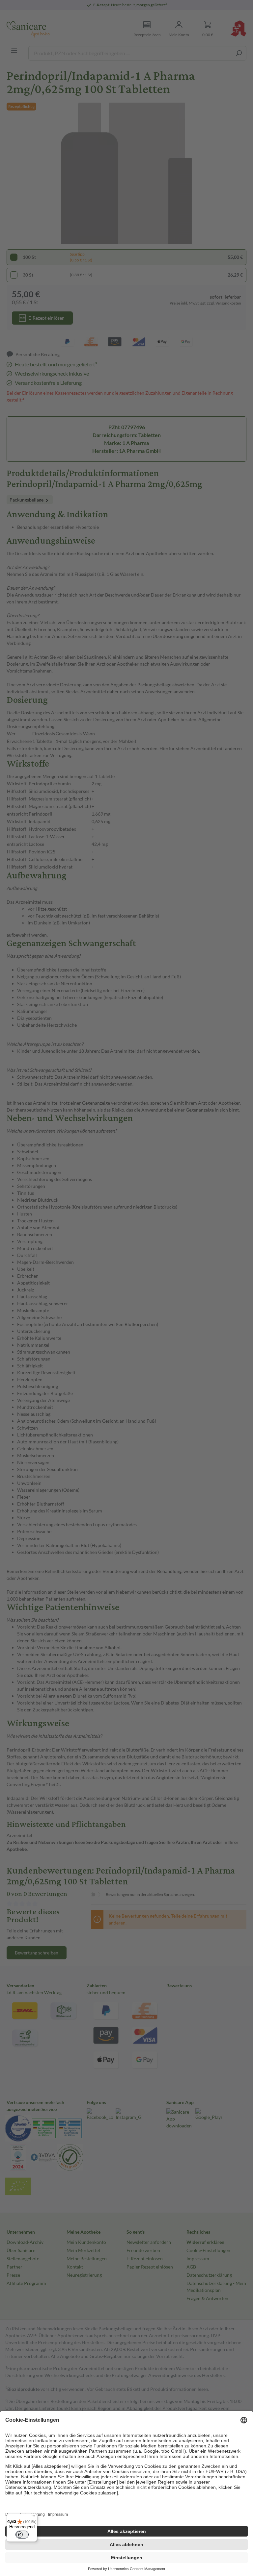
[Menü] (33, 2517)
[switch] (22, 2535)
